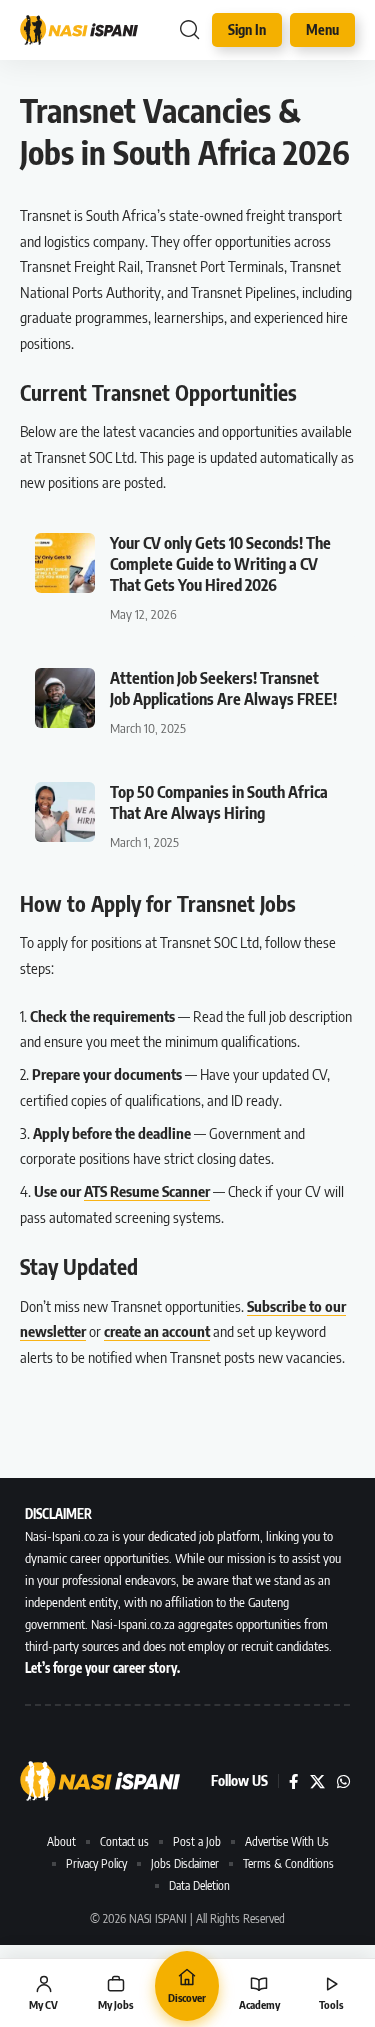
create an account (157, 1331)
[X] (317, 1782)
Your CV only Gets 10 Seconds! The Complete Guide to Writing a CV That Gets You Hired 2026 (220, 564)
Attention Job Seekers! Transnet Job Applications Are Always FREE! (223, 688)
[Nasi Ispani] (79, 29)
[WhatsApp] (343, 1782)
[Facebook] (293, 1782)
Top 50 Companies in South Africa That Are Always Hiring (219, 802)
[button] (189, 30)
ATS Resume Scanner (147, 1191)
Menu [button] (322, 29)
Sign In (247, 29)
